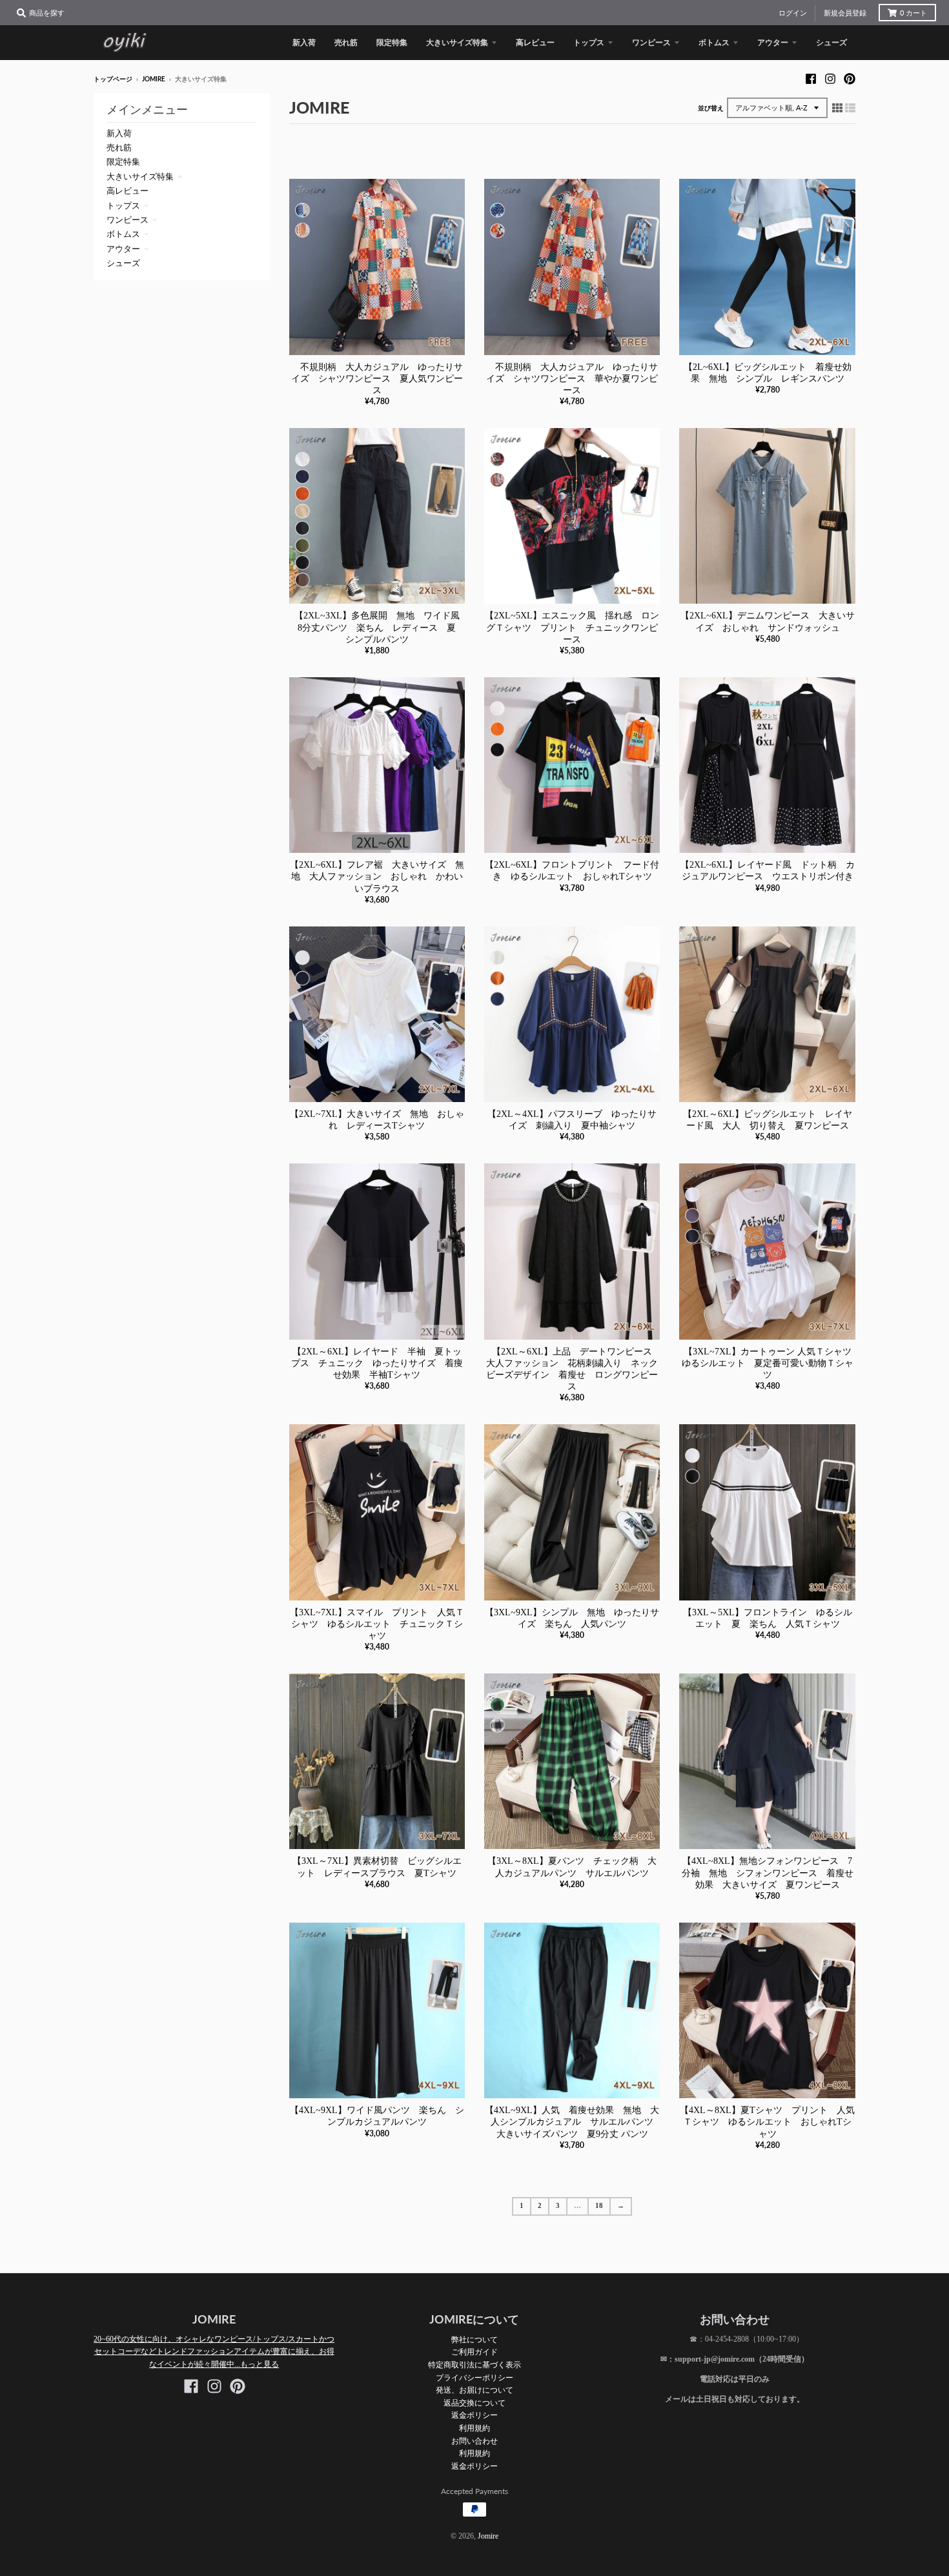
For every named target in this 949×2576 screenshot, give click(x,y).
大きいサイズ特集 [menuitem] (457, 42)
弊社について (474, 2339)
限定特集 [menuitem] (392, 42)
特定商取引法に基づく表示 (474, 2365)
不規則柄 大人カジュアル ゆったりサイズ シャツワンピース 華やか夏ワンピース (572, 379)
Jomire (154, 79)
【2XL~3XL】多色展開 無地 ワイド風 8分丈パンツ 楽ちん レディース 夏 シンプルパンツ (382, 627)
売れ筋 (119, 148)
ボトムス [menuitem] (714, 42)
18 (599, 2206)
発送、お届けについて (474, 2390)
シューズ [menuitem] (832, 42)
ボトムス (123, 234)
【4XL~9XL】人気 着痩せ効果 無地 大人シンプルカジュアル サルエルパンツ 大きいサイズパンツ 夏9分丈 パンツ (574, 2122)
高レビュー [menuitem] (535, 42)
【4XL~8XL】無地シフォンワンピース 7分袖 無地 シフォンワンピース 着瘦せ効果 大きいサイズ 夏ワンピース (768, 1873)
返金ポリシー (474, 2415)
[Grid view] (837, 108)
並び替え (711, 108)
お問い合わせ (474, 2441)
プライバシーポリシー (474, 2377)
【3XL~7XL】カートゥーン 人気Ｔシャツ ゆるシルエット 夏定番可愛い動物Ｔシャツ (771, 1363)
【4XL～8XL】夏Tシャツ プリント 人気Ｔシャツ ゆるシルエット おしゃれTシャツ (767, 2122)
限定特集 (123, 162)
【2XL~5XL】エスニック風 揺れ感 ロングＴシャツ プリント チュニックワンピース (572, 627)
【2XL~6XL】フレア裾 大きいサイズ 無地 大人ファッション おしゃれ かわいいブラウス (377, 876)
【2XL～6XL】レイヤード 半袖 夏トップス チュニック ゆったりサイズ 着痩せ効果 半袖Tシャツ (377, 1363)
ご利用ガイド (474, 2352)
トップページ (113, 79)
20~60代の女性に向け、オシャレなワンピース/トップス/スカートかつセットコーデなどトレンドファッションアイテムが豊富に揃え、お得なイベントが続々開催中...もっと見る (214, 2352)
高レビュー (128, 191)
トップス (123, 206)
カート (913, 13)
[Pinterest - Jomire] (850, 79)
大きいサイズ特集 (140, 177)
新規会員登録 (845, 13)
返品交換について (474, 2403)
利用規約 (474, 2428)
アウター (123, 249)
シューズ (123, 263)
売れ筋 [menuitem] (346, 42)
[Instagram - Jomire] (830, 79)
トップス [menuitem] (589, 42)
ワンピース (128, 220)
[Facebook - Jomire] (811, 79)
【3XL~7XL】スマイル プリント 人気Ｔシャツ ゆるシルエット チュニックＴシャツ (377, 1624)
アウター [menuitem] (773, 42)
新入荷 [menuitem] (304, 42)
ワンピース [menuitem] (651, 42)
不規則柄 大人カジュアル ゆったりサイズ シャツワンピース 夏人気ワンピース (377, 379)
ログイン (793, 13)
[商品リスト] (850, 108)
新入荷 (119, 133)
